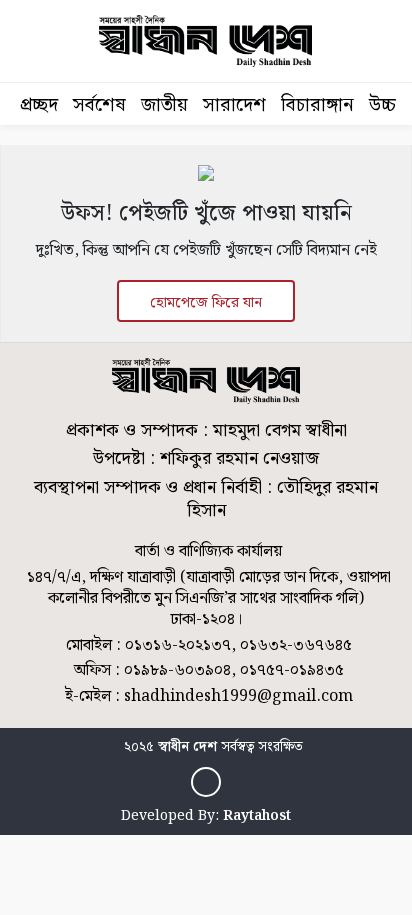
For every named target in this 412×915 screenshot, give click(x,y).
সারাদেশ (234, 105)
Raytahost (257, 816)
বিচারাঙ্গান (317, 105)
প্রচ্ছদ (39, 105)
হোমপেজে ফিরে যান (206, 303)
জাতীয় (164, 105)
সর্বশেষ (99, 105)
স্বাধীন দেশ (187, 747)
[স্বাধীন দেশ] (206, 781)
